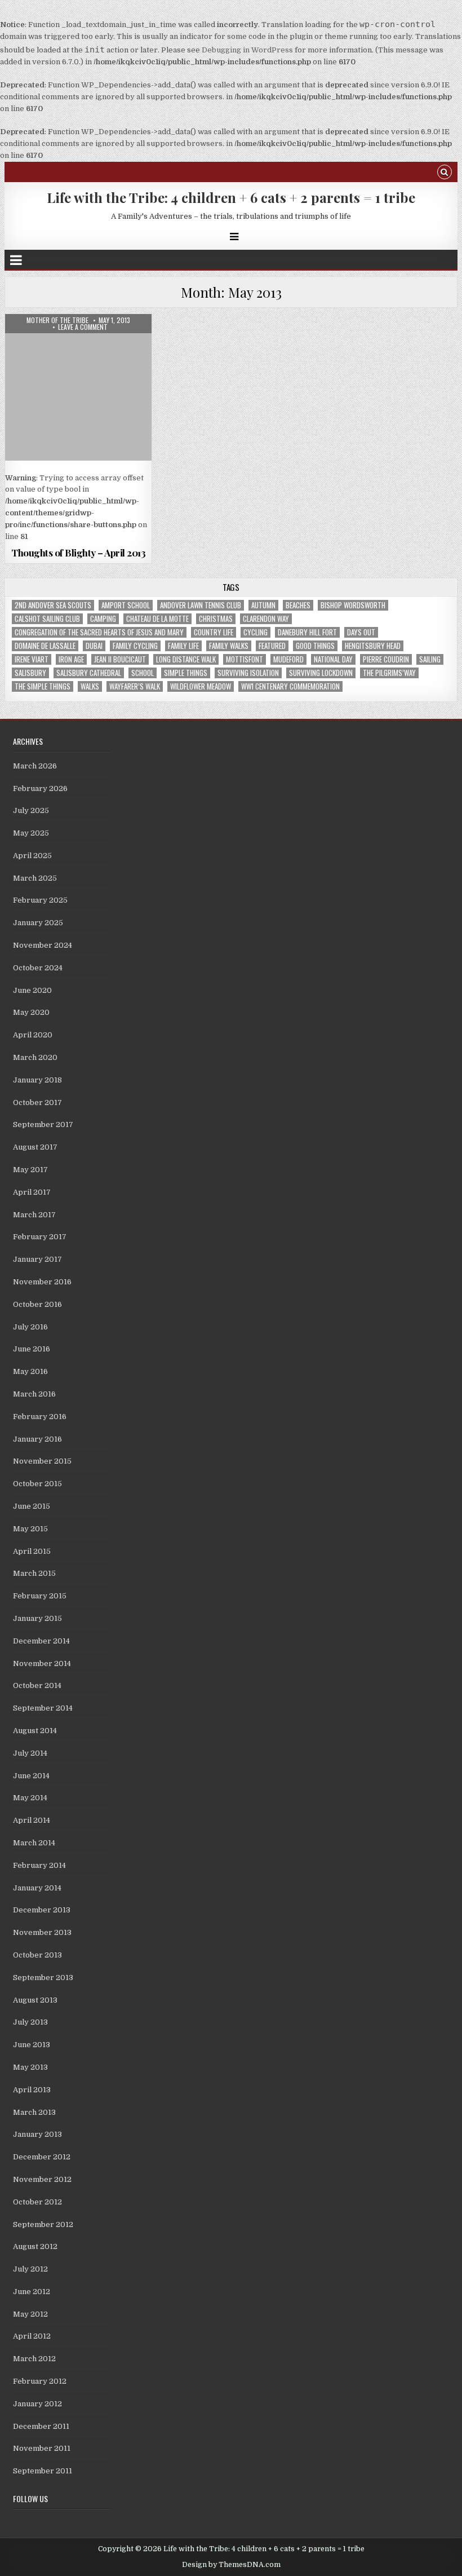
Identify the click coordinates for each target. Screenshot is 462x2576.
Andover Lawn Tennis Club (201, 605)
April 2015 (32, 1551)
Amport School (126, 605)
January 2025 (38, 923)
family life (183, 646)
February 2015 (40, 1596)
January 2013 (37, 2134)
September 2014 (43, 1708)
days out (361, 632)
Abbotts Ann (79, 341)
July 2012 (30, 2269)
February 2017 (40, 1237)
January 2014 (37, 1888)
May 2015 (30, 1529)
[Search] (445, 173)
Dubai (94, 646)
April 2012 (32, 2336)
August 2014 (35, 1731)
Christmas (216, 619)
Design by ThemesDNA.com (231, 2565)
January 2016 (37, 1439)
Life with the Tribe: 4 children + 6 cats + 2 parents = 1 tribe (231, 197)
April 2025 (32, 856)
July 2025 (31, 810)
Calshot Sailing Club (47, 619)
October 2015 (37, 1484)
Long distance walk (186, 659)
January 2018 (37, 1080)
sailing (430, 659)
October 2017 (37, 1103)
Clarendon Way (266, 619)
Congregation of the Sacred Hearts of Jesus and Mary (99, 632)
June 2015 (32, 1506)
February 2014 (39, 1865)
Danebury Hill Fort (307, 632)
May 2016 (30, 1371)
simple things (186, 673)
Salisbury (30, 673)
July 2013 (30, 2022)
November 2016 (42, 1282)
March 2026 (35, 766)
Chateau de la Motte (157, 619)
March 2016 (34, 1394)
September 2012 (43, 2224)
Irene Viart (32, 659)
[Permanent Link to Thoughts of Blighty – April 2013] (78, 387)
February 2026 (40, 788)
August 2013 (35, 2000)
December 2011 (41, 2426)
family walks (229, 646)
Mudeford (288, 659)
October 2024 (38, 968)
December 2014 (41, 1641)
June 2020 (32, 990)
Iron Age (71, 659)
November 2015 (42, 1461)
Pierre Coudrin (386, 659)
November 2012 (42, 2179)
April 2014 (32, 1820)
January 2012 (37, 2404)
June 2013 (32, 2045)
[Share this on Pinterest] (108, 536)
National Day (333, 659)
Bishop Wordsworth (353, 605)
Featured (272, 646)
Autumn (263, 605)
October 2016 (37, 1304)
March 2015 (34, 1573)
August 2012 (35, 2246)
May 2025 (31, 833)
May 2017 (30, 1170)
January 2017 (37, 1259)
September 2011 (43, 2471)
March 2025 (35, 878)
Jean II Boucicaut (120, 659)
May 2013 (30, 2067)
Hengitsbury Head (373, 646)
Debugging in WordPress (247, 50)
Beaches (298, 605)
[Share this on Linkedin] (137, 536)
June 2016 (32, 1349)
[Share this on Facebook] (49, 536)
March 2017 (34, 1215)
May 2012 (30, 2314)
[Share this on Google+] (78, 536)
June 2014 (31, 1776)
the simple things (43, 686)
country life (214, 632)
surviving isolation (248, 673)
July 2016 (30, 1327)
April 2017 (32, 1192)
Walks (90, 686)
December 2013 (42, 1910)
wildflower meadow (201, 686)
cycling (256, 632)
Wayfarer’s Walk (135, 686)
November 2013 (42, 1932)
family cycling (135, 646)
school (143, 673)
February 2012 (40, 2381)
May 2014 (30, 1798)
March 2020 (35, 1057)
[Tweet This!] (20, 536)
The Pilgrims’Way (389, 673)
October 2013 (37, 1955)
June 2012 (32, 2292)
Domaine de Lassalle (45, 646)
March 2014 (34, 1843)
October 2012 (37, 2202)
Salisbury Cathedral (89, 673)
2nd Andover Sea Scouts (53, 605)
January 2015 (37, 1618)
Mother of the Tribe (57, 320)
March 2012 (34, 2359)
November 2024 (43, 945)
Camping (103, 619)
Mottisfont (245, 659)
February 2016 (40, 1417)
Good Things (315, 646)
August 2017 (35, 1147)
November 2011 (42, 2448)
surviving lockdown (321, 673)
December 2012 (42, 2157)
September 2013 (43, 1978)
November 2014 (42, 1663)
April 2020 (33, 1035)
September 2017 (43, 1124)
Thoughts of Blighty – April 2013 (78, 553)
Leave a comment (83, 327)
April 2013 (32, 2090)
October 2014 (37, 1685)
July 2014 (30, 1753)
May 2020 (31, 1012)
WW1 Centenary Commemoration (290, 686)
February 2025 (40, 900)
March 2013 (34, 2112)
